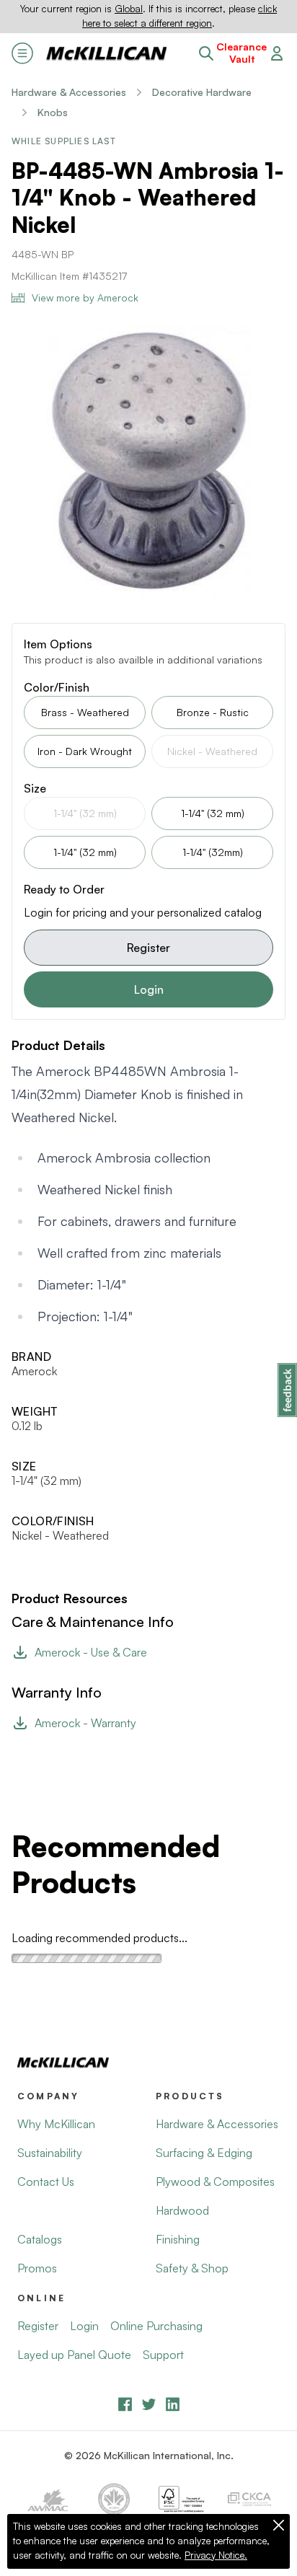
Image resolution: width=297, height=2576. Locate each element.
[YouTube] (149, 2404)
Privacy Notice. (216, 2555)
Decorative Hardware (202, 92)
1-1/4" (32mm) (213, 852)
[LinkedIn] (173, 2404)
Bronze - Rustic (213, 712)
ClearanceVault (241, 53)
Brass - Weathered (85, 712)
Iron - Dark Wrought (85, 751)
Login (149, 989)
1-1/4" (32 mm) (213, 813)
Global (129, 9)
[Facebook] (125, 2404)
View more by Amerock (85, 297)
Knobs (53, 112)
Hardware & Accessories (69, 92)
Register (148, 948)
